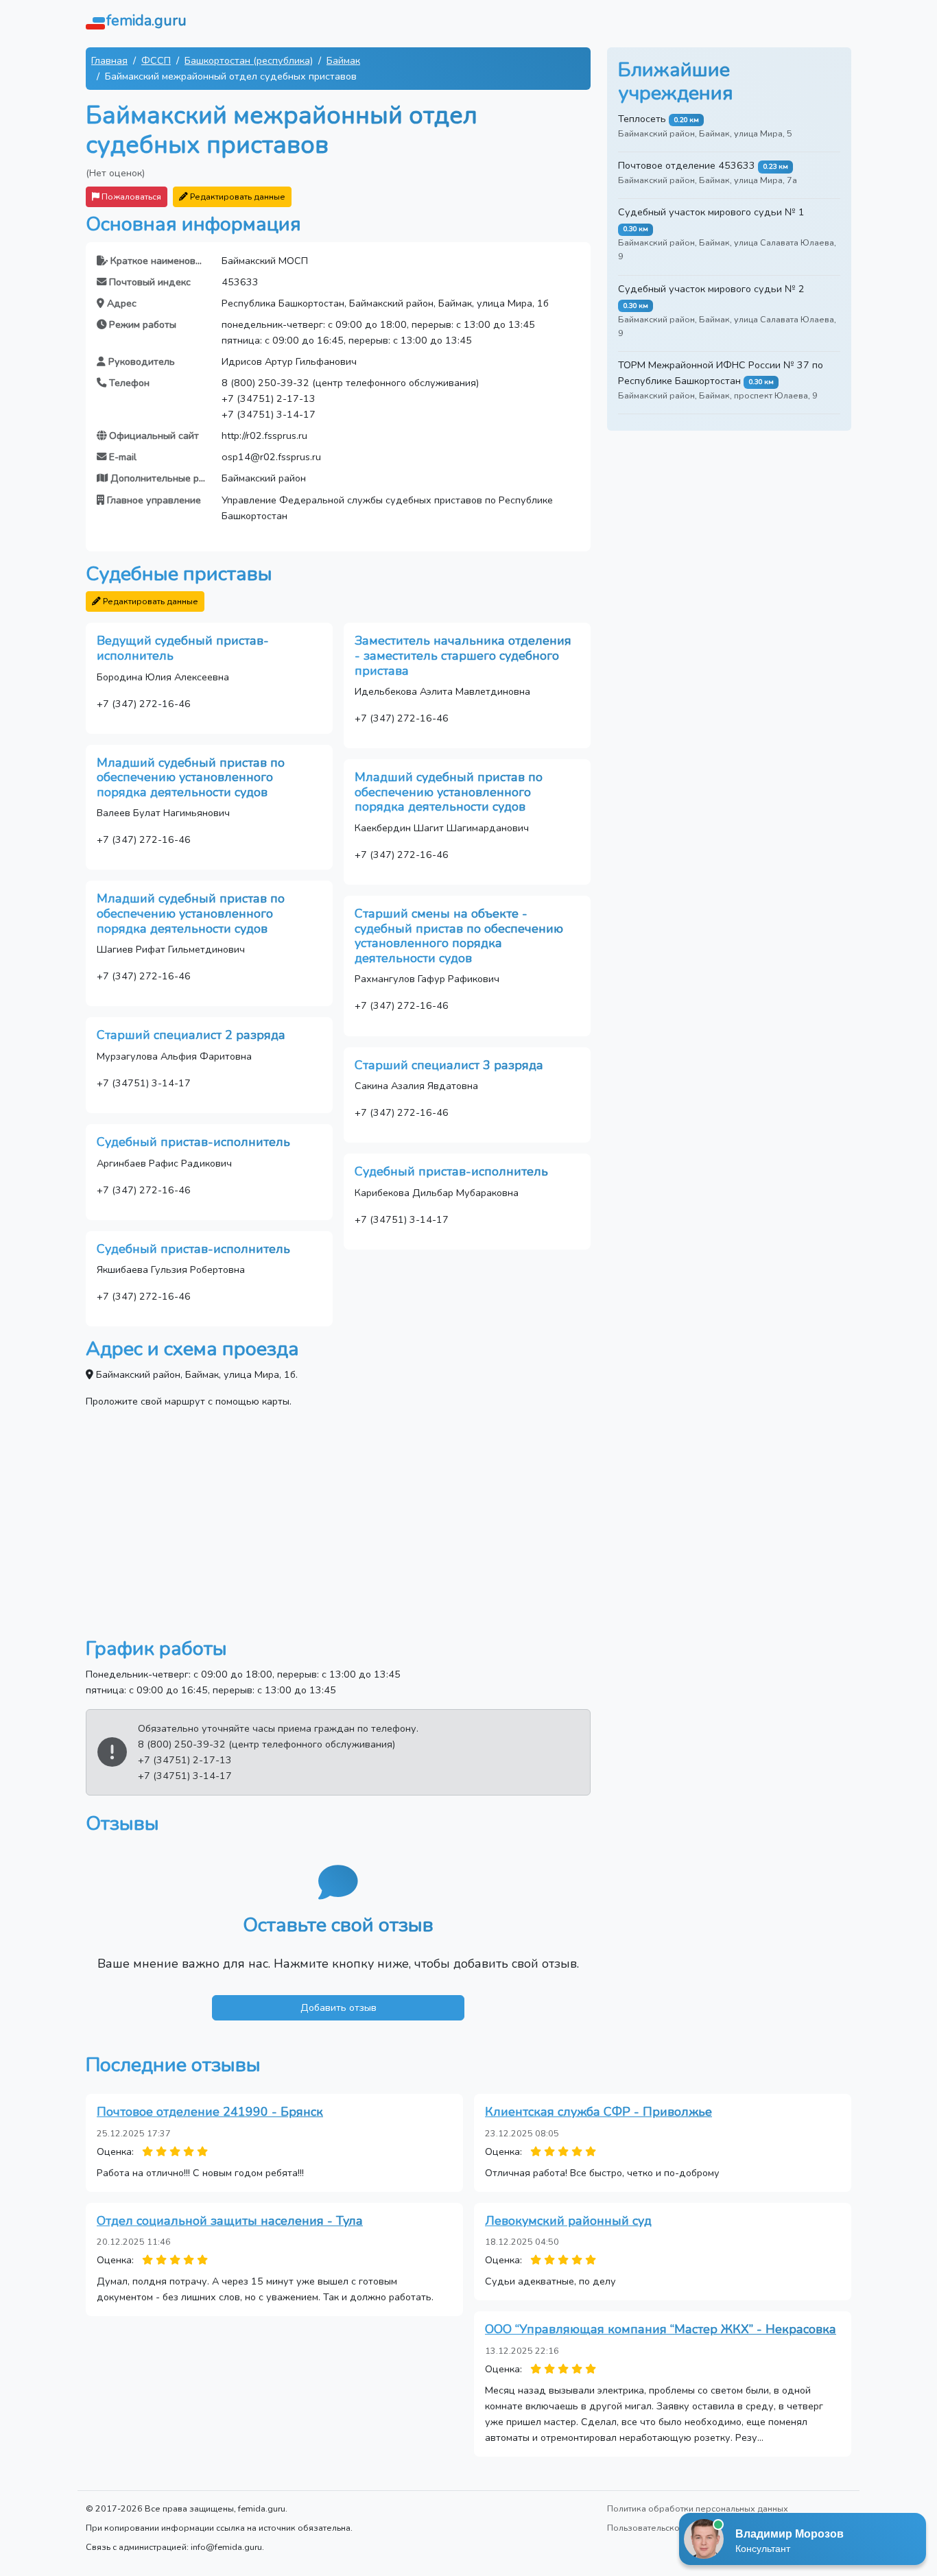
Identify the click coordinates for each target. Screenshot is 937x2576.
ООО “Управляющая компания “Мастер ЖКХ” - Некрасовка (661, 2329)
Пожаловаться (130, 196)
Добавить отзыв (339, 2007)
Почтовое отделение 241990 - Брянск (210, 2112)
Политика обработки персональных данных (698, 2508)
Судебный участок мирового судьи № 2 (711, 289)
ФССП (156, 60)
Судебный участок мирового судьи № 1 (711, 212)
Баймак (343, 60)
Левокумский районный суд (568, 2221)
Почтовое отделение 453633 (687, 165)
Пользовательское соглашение (673, 2528)
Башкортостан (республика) (249, 60)
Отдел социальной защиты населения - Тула (230, 2221)
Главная (109, 60)
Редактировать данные (237, 196)
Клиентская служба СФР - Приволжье (598, 2112)
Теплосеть (642, 119)
